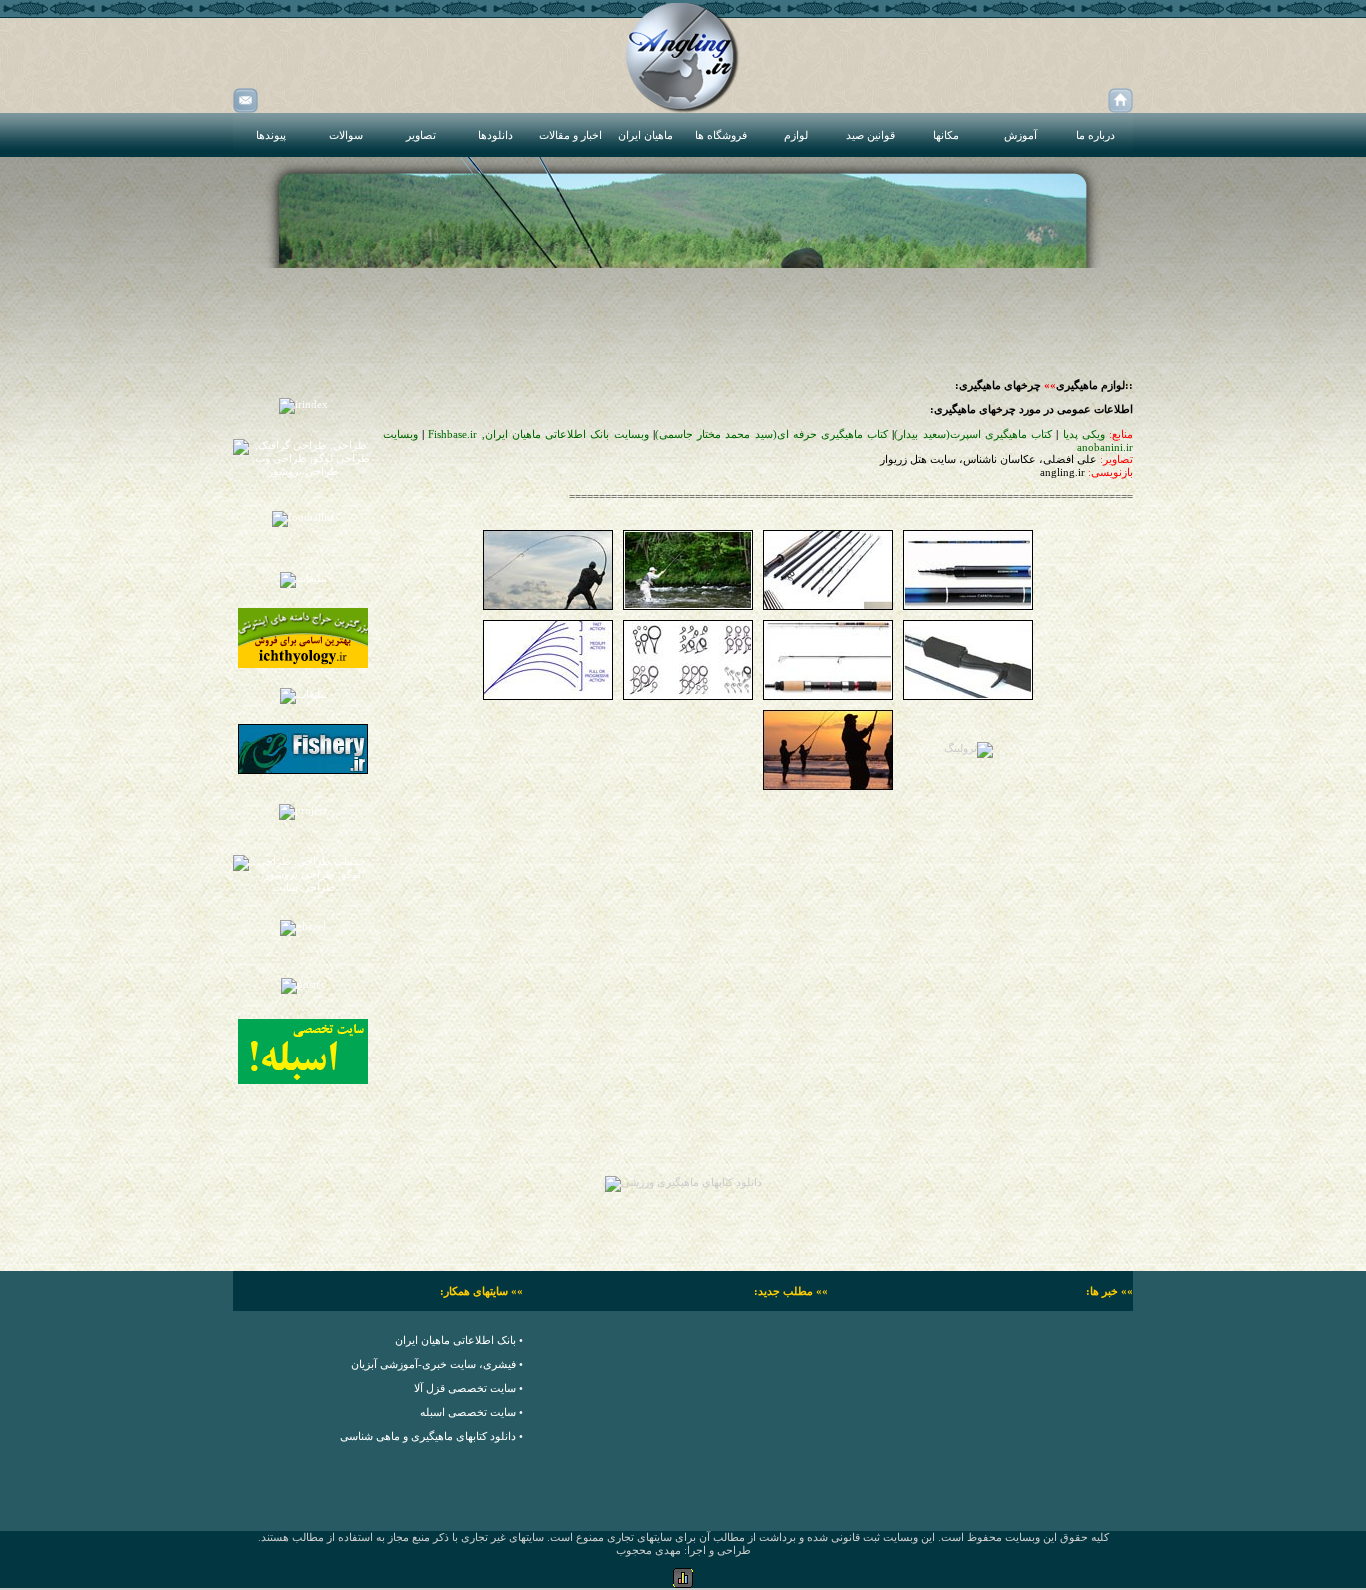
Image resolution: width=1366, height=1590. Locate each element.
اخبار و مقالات (570, 135)
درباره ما (1095, 135)
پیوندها (271, 135)
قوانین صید (870, 135)
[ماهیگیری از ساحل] (828, 786)
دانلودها (495, 135)
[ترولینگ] (968, 748)
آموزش (1020, 135)
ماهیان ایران (645, 135)
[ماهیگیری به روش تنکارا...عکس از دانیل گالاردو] (688, 606)
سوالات (346, 135)
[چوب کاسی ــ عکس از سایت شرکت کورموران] (968, 606)
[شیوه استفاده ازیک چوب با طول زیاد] (548, 606)
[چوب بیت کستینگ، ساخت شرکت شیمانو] (968, 696)
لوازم (796, 135)
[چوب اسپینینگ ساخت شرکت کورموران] (828, 696)
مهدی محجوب (648, 1550)
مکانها (946, 135)
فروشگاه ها (721, 135)
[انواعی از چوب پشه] (828, 606)
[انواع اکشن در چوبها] (548, 696)
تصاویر (421, 135)
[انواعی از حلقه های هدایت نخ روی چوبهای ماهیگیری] (688, 696)
